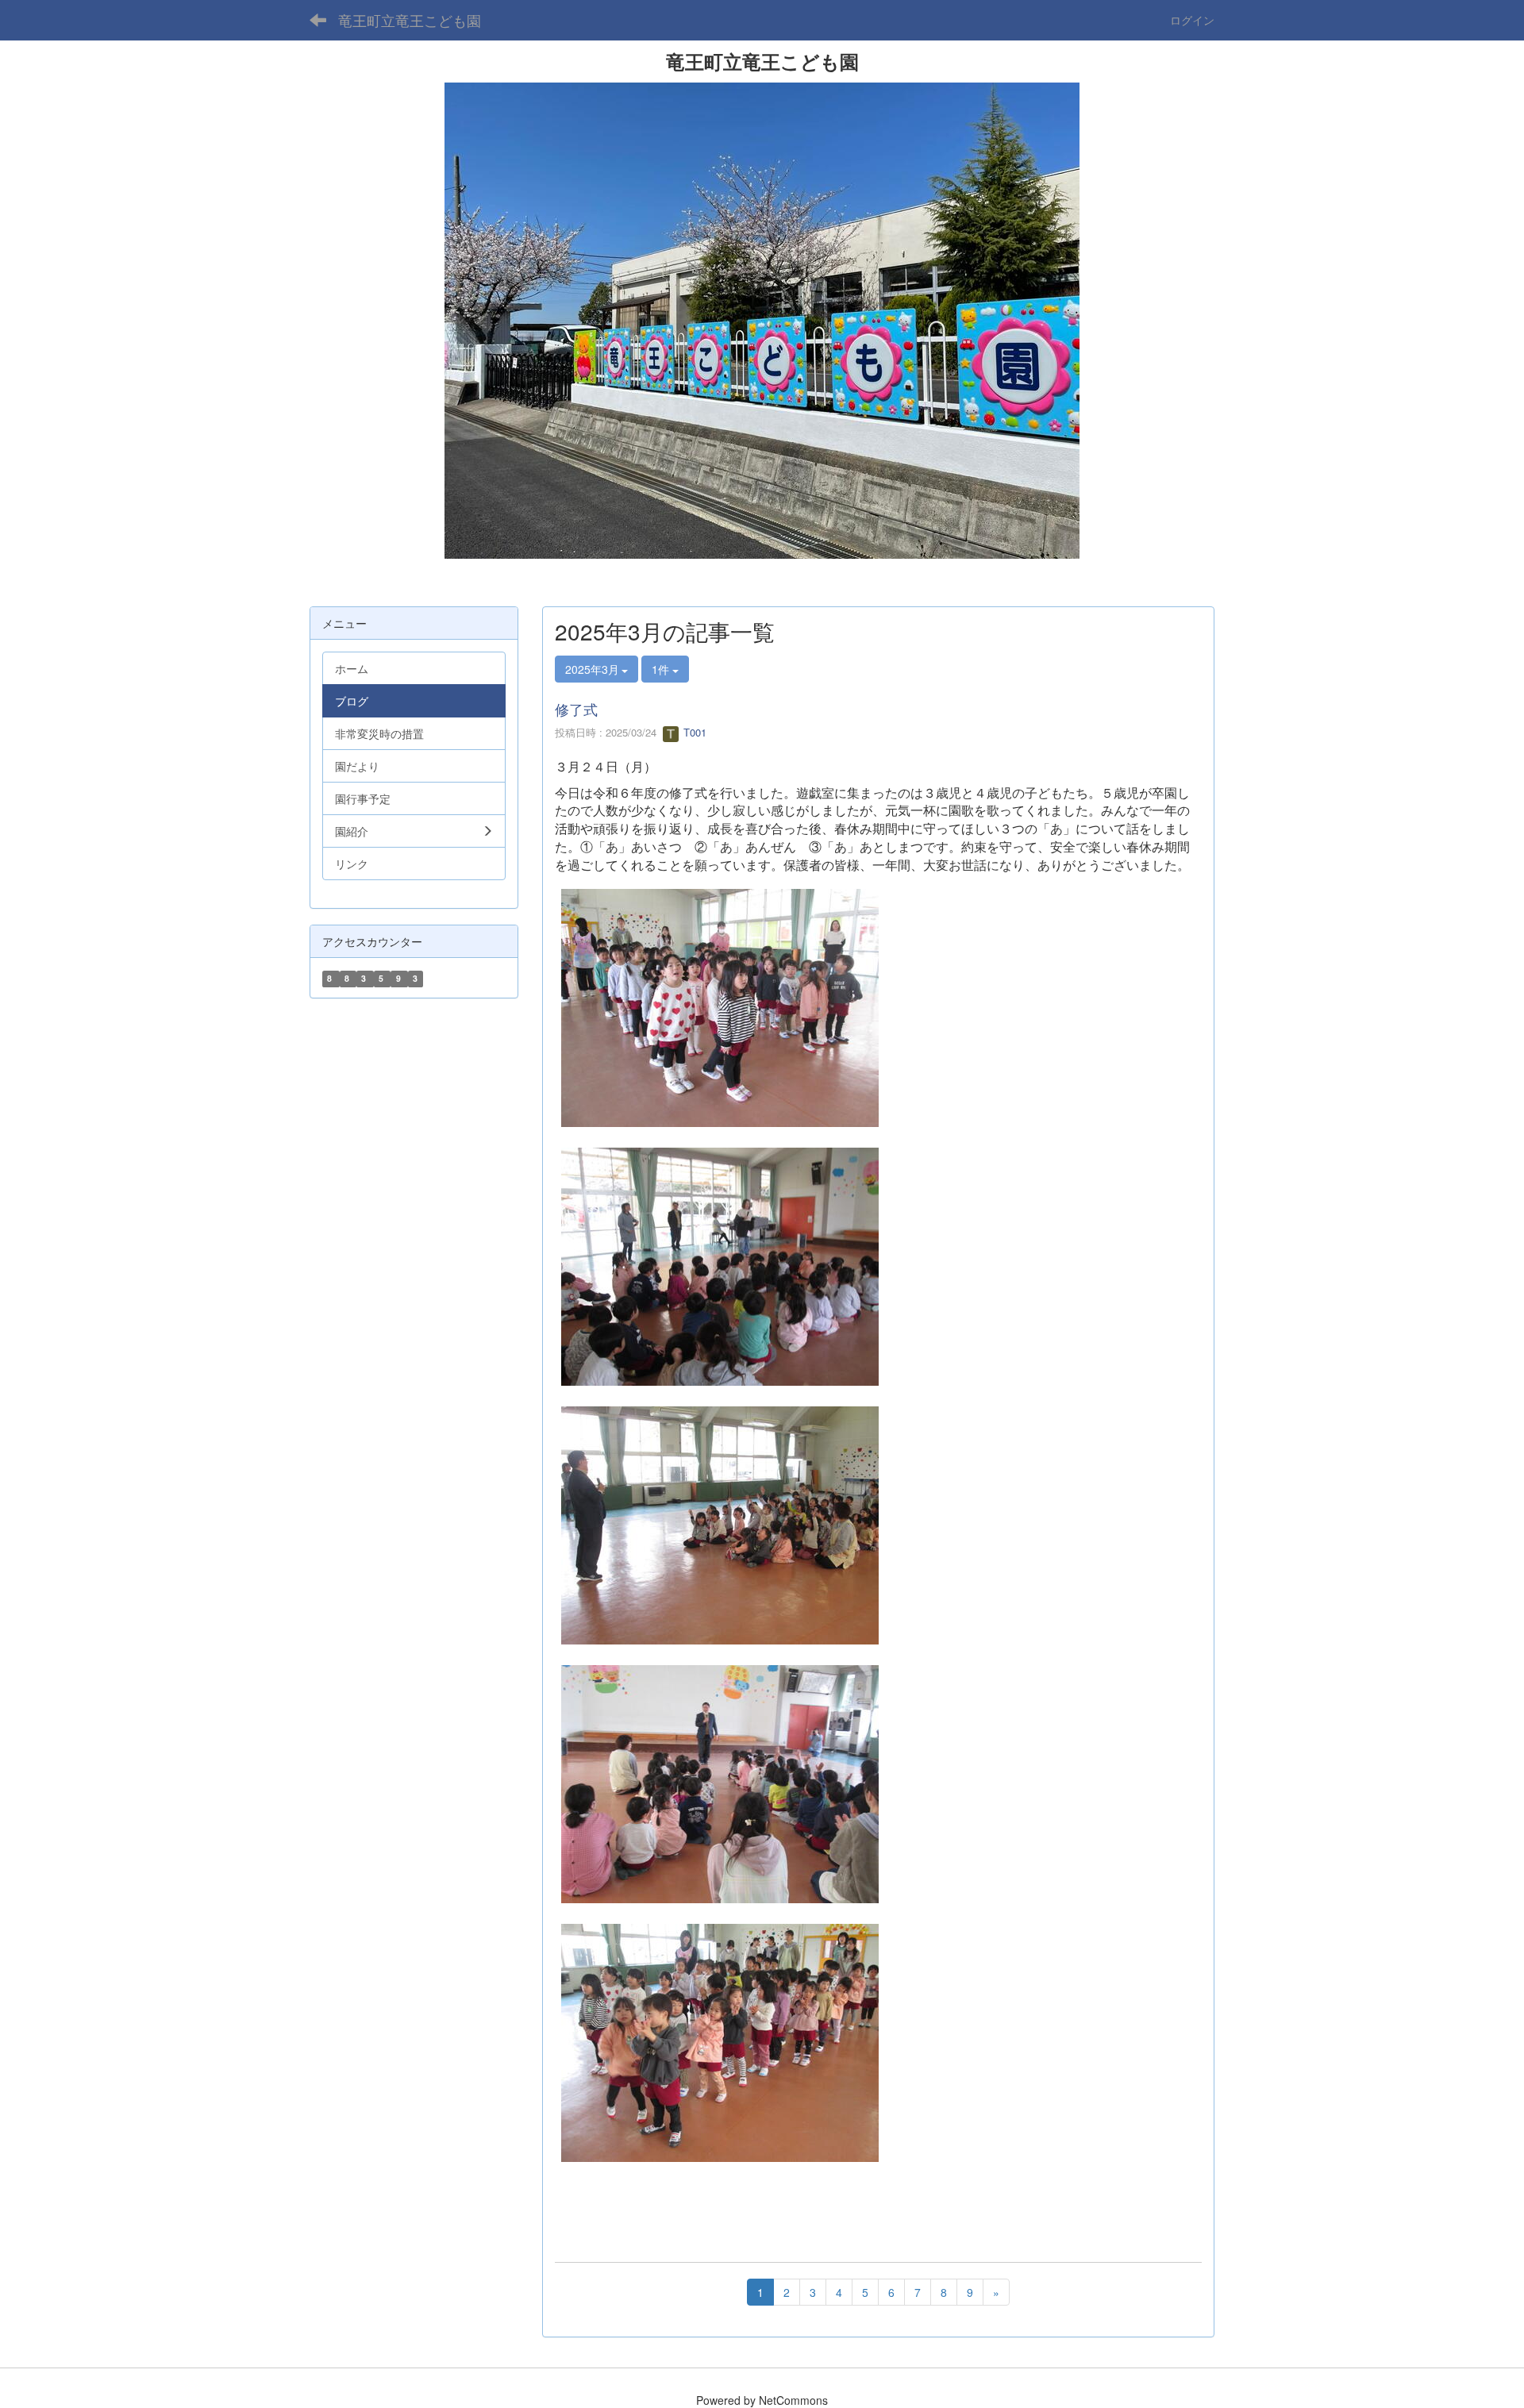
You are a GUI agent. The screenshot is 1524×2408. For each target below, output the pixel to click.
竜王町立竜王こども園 (410, 20)
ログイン (1192, 20)
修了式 (576, 709)
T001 (693, 732)
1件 (662, 669)
